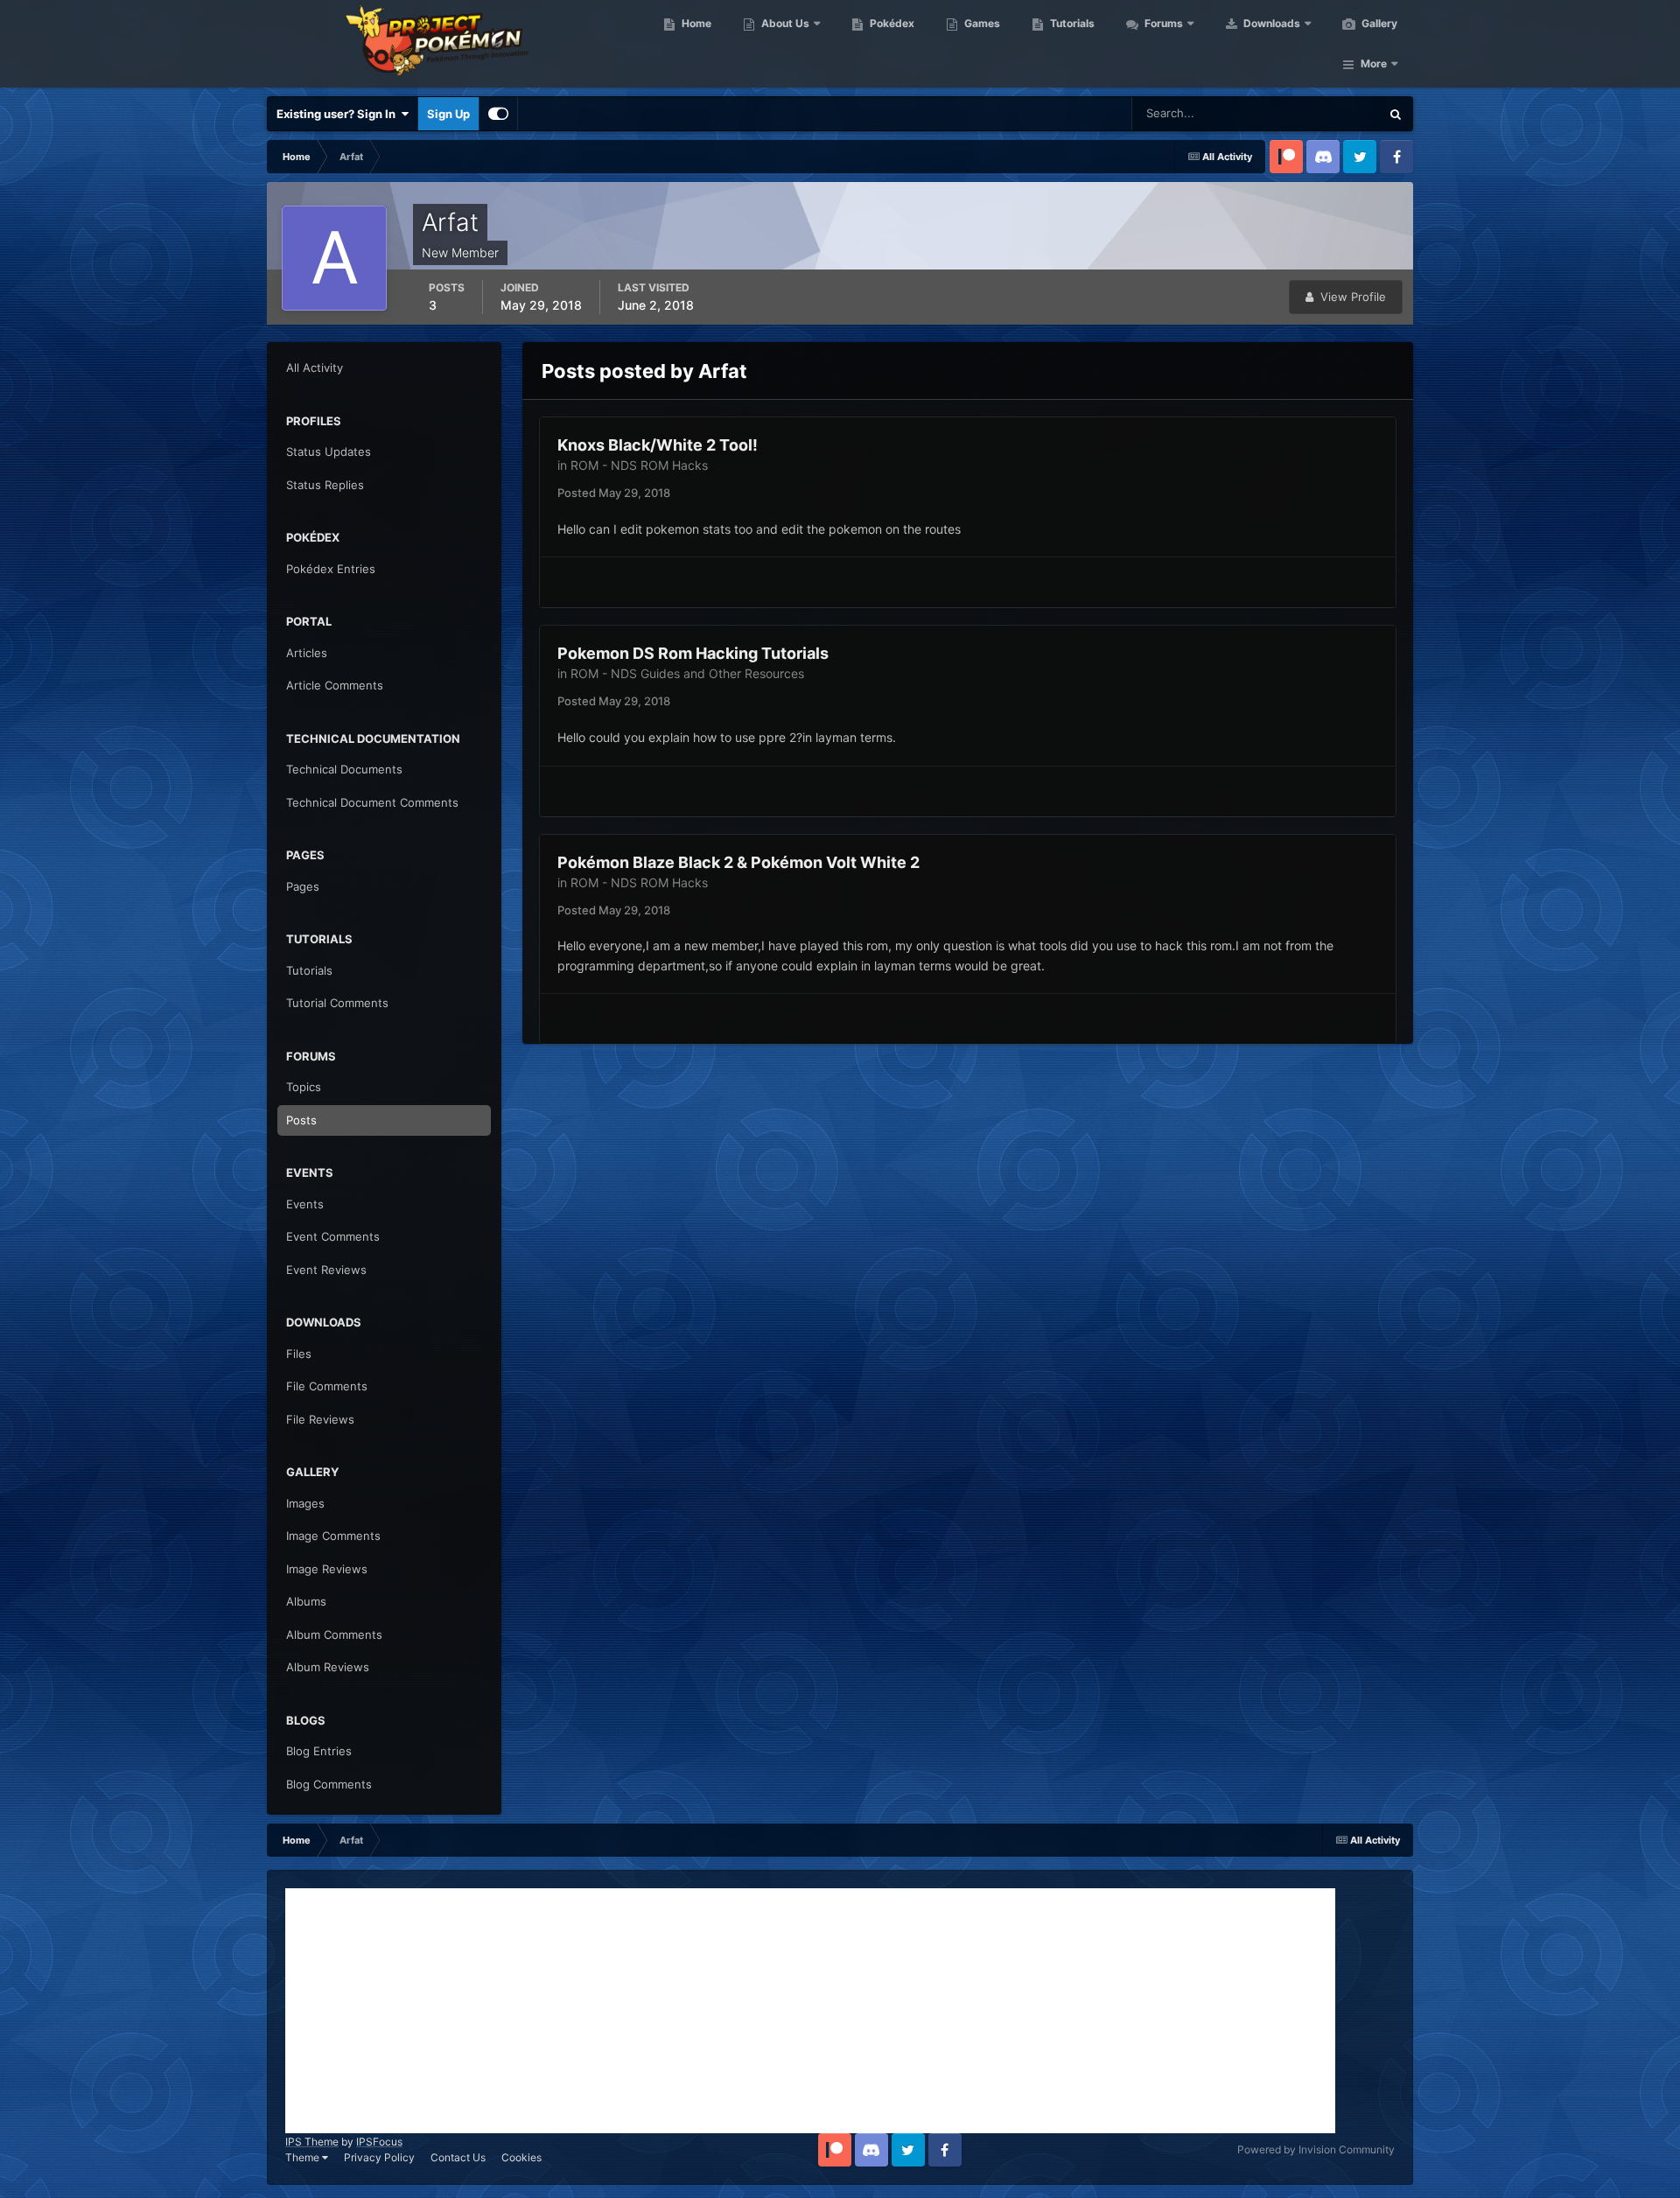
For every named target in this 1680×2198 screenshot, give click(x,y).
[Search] (1396, 114)
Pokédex (891, 23)
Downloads (1270, 23)
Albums (306, 1601)
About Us (784, 23)
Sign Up (448, 114)
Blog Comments (329, 1784)
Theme (304, 2157)
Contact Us (458, 2157)
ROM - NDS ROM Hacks (639, 465)
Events (305, 1204)
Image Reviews (327, 1569)
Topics (304, 1087)
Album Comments (334, 1634)
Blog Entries (319, 1751)
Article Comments (335, 685)
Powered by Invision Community (1316, 2149)
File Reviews (320, 1419)
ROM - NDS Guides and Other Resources (687, 673)
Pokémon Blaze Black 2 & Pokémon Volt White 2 (738, 862)
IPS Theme (312, 2142)
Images (305, 1503)
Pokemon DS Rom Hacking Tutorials (693, 653)
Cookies (521, 2157)
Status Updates (1318, 113)
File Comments (327, 1386)
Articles (307, 653)
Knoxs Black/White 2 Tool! (658, 445)
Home (695, 23)
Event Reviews (326, 1270)
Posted (614, 493)
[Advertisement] (810, 2011)
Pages (303, 886)
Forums (1162, 23)
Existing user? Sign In (339, 114)
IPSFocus (379, 2142)
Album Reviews (328, 1667)
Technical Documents (344, 769)
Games (981, 23)
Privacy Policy (379, 2157)
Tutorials (1071, 23)
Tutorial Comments (337, 1003)
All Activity (315, 367)
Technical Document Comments (372, 802)
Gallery (1378, 23)
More (1374, 63)
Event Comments (333, 1236)
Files (299, 1354)
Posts (301, 1120)
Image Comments (333, 1536)
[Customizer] (498, 114)
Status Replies (325, 485)
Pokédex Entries (331, 569)
